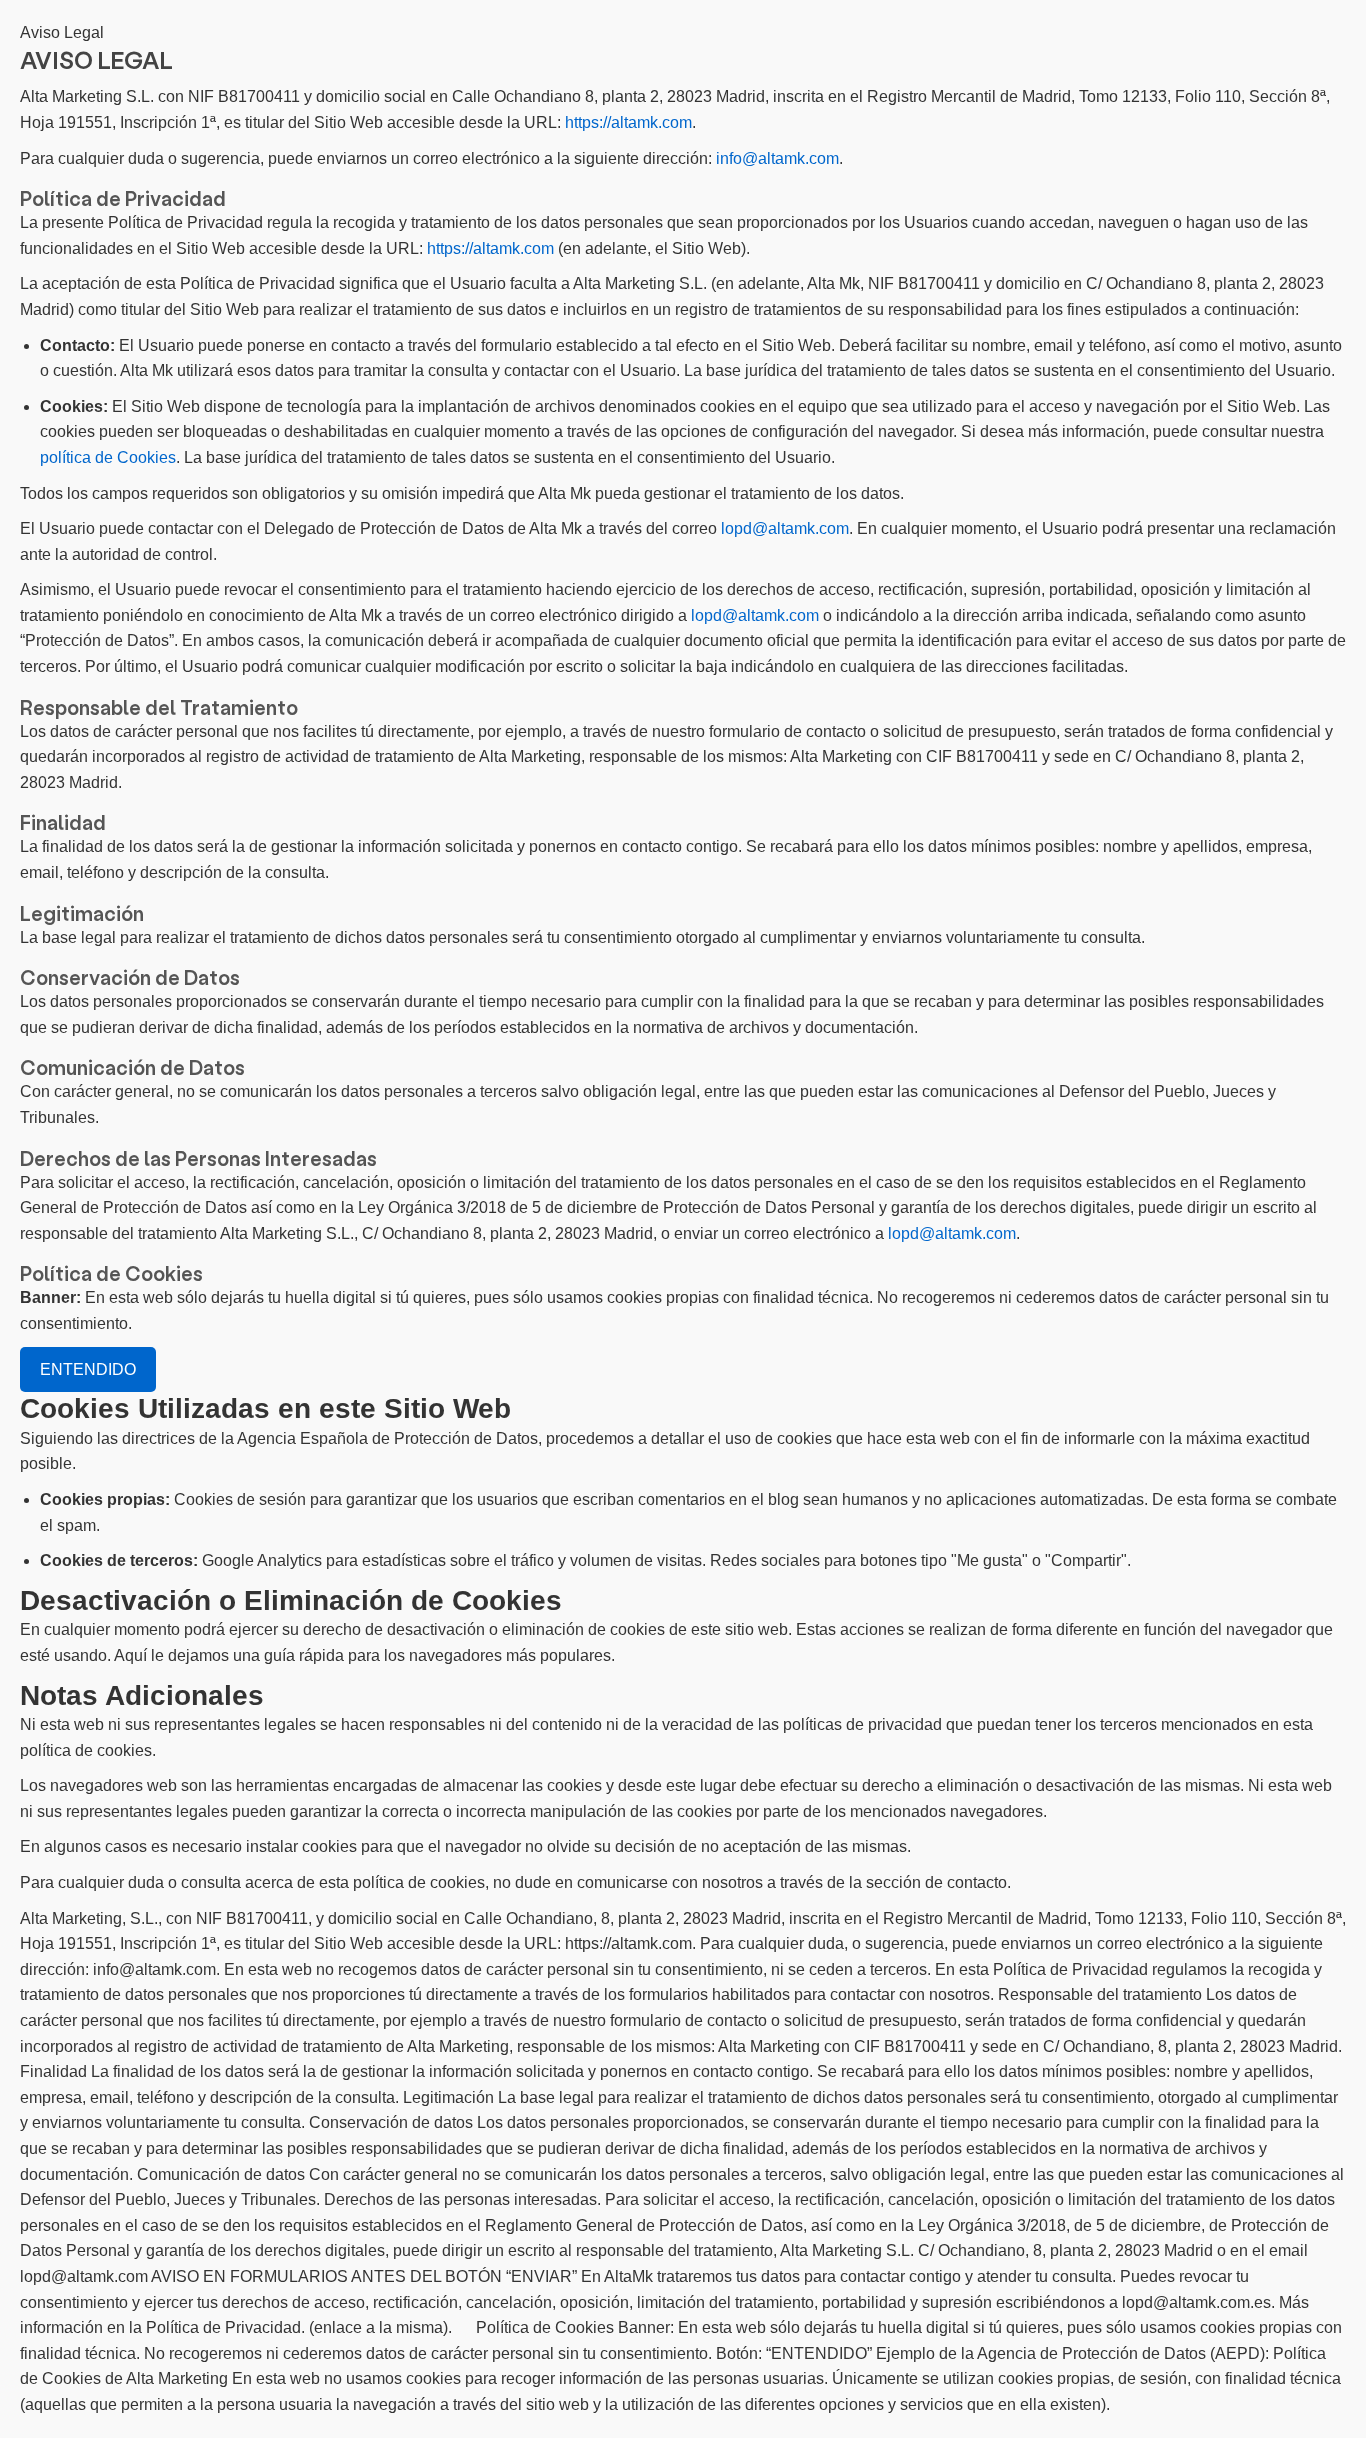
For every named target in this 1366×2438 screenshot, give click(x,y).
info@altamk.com (777, 158)
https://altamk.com (628, 122)
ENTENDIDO (88, 1369)
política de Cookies (108, 457)
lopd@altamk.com (785, 528)
